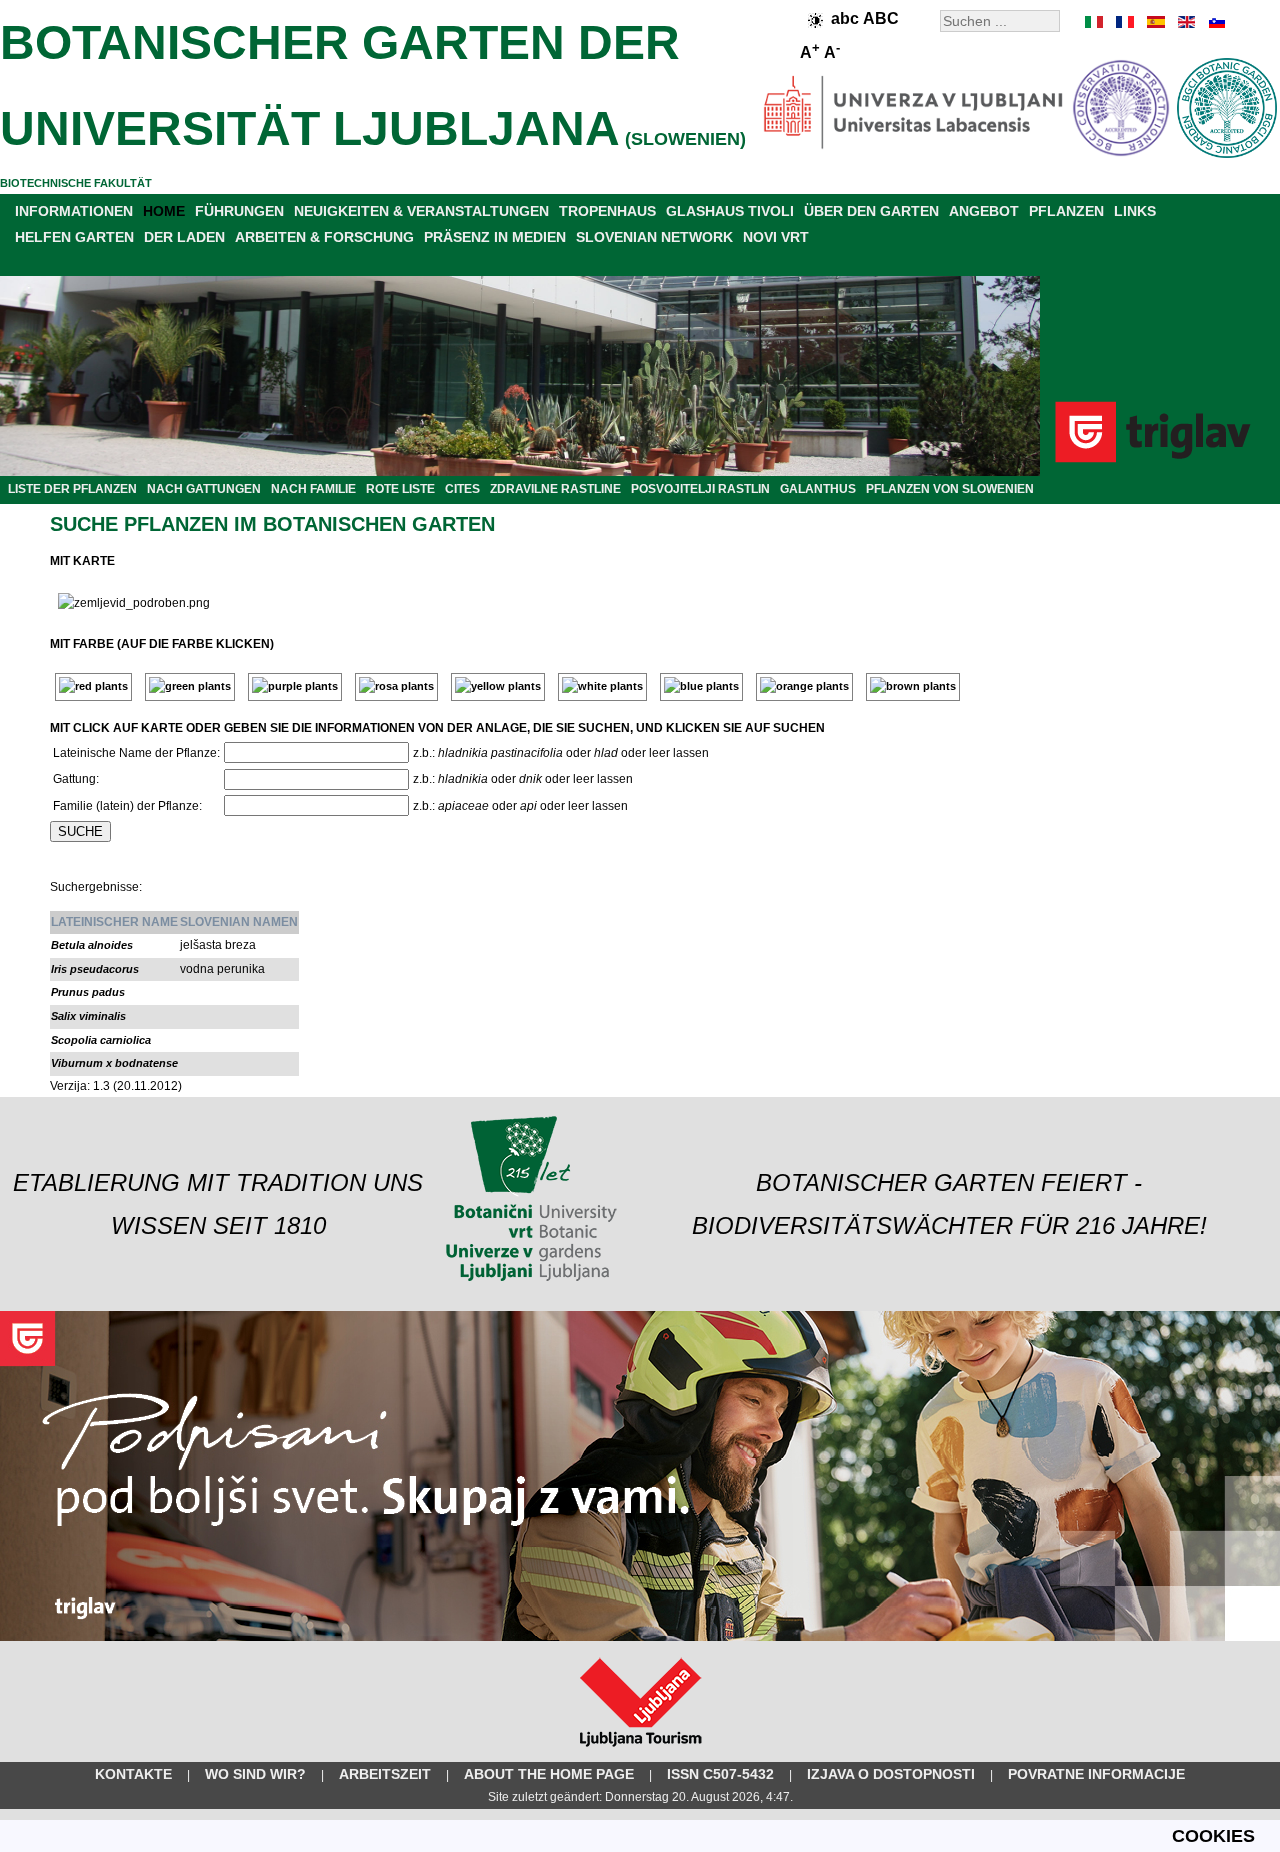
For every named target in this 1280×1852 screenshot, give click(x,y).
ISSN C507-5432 (720, 1774)
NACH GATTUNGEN (204, 489)
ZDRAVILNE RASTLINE (555, 489)
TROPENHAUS (607, 211)
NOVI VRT (776, 237)
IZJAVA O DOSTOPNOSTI (891, 1774)
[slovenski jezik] (1215, 22)
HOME (164, 211)
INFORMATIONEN (74, 211)
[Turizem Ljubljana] (640, 1751)
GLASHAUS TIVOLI (730, 211)
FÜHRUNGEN (239, 211)
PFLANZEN (1066, 211)
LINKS (1135, 211)
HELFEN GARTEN (74, 237)
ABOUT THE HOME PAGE (549, 1774)
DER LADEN (184, 237)
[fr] (1125, 22)
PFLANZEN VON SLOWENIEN (950, 489)
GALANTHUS (818, 489)
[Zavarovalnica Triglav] (640, 1637)
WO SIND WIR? (255, 1774)
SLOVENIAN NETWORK (654, 237)
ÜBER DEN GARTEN (871, 211)
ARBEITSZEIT (385, 1774)
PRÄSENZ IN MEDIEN (495, 237)
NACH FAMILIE (313, 489)
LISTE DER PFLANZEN (72, 489)
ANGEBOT (984, 211)
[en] (1185, 22)
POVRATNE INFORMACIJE (1096, 1774)
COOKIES (1213, 1836)
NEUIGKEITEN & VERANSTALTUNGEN (421, 211)
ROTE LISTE (400, 489)
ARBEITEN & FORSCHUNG (324, 237)
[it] (1095, 22)
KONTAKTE (133, 1774)
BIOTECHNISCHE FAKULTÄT (76, 183)
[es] (1155, 22)
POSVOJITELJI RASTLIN (700, 489)
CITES (462, 489)
